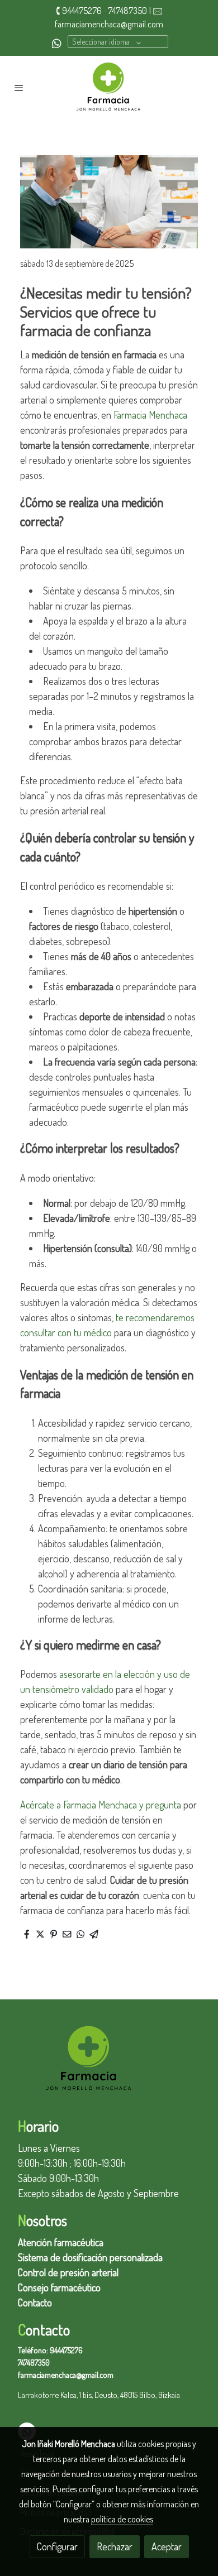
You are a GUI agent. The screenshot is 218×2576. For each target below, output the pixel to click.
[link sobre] (109, 2066)
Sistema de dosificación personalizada (90, 2257)
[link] (109, 88)
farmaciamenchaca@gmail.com (109, 24)
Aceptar (167, 2546)
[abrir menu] (19, 88)
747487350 (127, 11)
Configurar (57, 2546)
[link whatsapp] (57, 43)
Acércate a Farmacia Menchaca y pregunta (101, 1805)
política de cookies (122, 2519)
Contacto (35, 2302)
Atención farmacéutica (61, 2242)
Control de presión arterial (68, 2272)
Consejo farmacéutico (59, 2287)
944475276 (82, 11)
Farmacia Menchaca (150, 415)
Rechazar (115, 2546)
